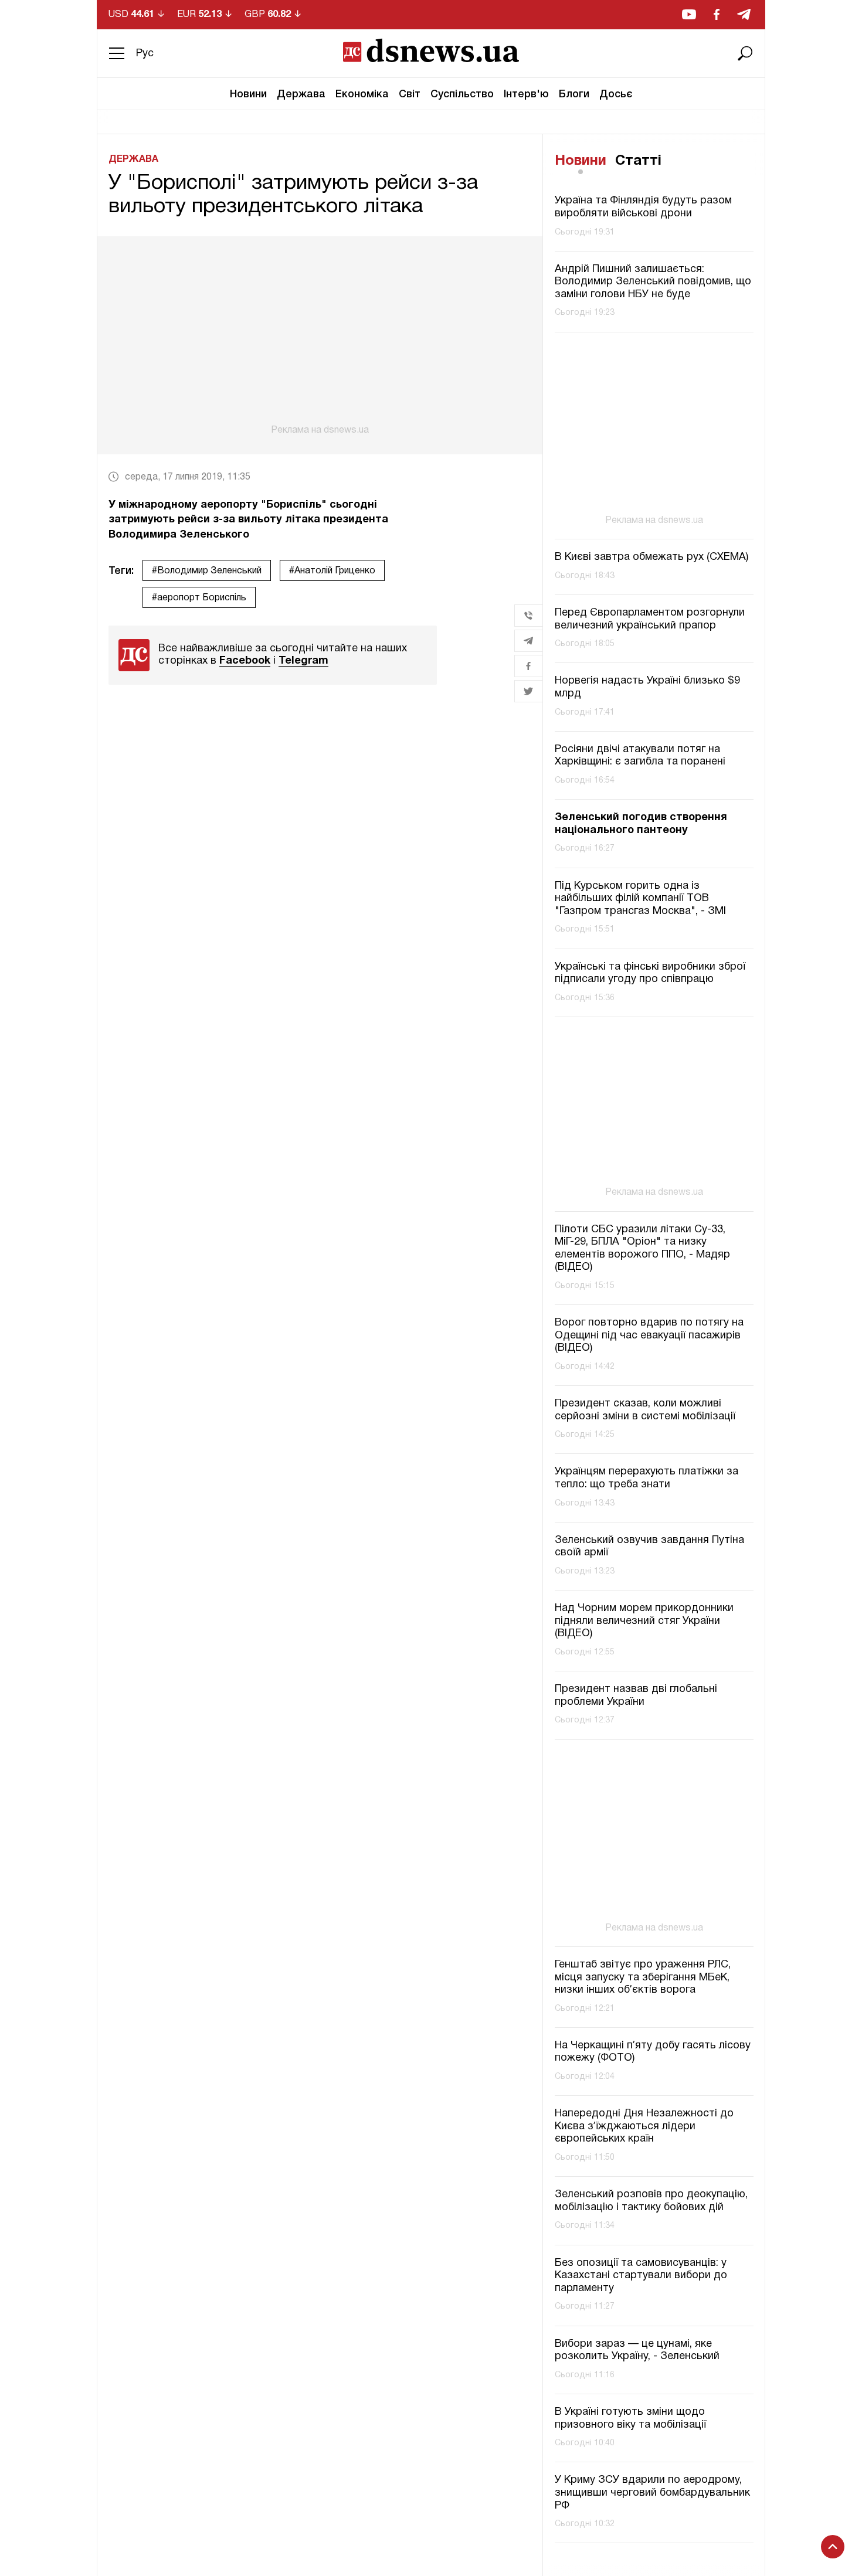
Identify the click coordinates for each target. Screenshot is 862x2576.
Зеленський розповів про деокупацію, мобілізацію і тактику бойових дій (651, 2201)
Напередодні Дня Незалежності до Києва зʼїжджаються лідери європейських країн (644, 2126)
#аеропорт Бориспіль (199, 598)
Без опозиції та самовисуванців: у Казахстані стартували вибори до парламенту (641, 2276)
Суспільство (462, 94)
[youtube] (689, 14)
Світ (410, 94)
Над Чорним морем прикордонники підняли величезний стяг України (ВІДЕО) (644, 1621)
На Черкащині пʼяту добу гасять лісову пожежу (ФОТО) (653, 2052)
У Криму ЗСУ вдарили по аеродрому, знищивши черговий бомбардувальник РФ (652, 2493)
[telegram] (744, 14)
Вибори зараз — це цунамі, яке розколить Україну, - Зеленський (637, 2351)
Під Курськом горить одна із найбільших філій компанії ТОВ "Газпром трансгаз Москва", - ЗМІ (640, 899)
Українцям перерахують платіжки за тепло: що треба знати (646, 1478)
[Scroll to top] (833, 2547)
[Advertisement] (320, 336)
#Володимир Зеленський (207, 571)
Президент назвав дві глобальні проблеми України (636, 1696)
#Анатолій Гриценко (332, 571)
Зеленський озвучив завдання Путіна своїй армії (649, 1547)
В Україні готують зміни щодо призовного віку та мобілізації (630, 2419)
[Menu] (117, 53)
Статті (638, 161)
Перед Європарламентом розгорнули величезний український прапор (650, 619)
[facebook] (717, 14)
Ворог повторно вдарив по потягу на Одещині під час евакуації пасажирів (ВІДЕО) (649, 1335)
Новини (248, 94)
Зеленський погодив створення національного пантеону (641, 824)
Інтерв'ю (526, 94)
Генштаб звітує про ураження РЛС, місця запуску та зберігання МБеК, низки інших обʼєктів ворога (643, 1977)
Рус (145, 54)
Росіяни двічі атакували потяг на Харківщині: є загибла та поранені (640, 756)
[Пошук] (745, 53)
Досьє (616, 94)
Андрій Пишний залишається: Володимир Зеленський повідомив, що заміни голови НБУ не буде (653, 282)
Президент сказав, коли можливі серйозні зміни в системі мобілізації (645, 1410)
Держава (301, 94)
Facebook (245, 661)
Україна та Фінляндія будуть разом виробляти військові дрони (643, 208)
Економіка (362, 94)
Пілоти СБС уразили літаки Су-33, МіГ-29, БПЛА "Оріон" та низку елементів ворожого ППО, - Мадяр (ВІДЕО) (642, 1249)
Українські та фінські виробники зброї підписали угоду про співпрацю (650, 973)
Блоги (574, 94)
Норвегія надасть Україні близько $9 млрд (647, 687)
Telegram (303, 661)
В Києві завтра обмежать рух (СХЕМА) (651, 557)
